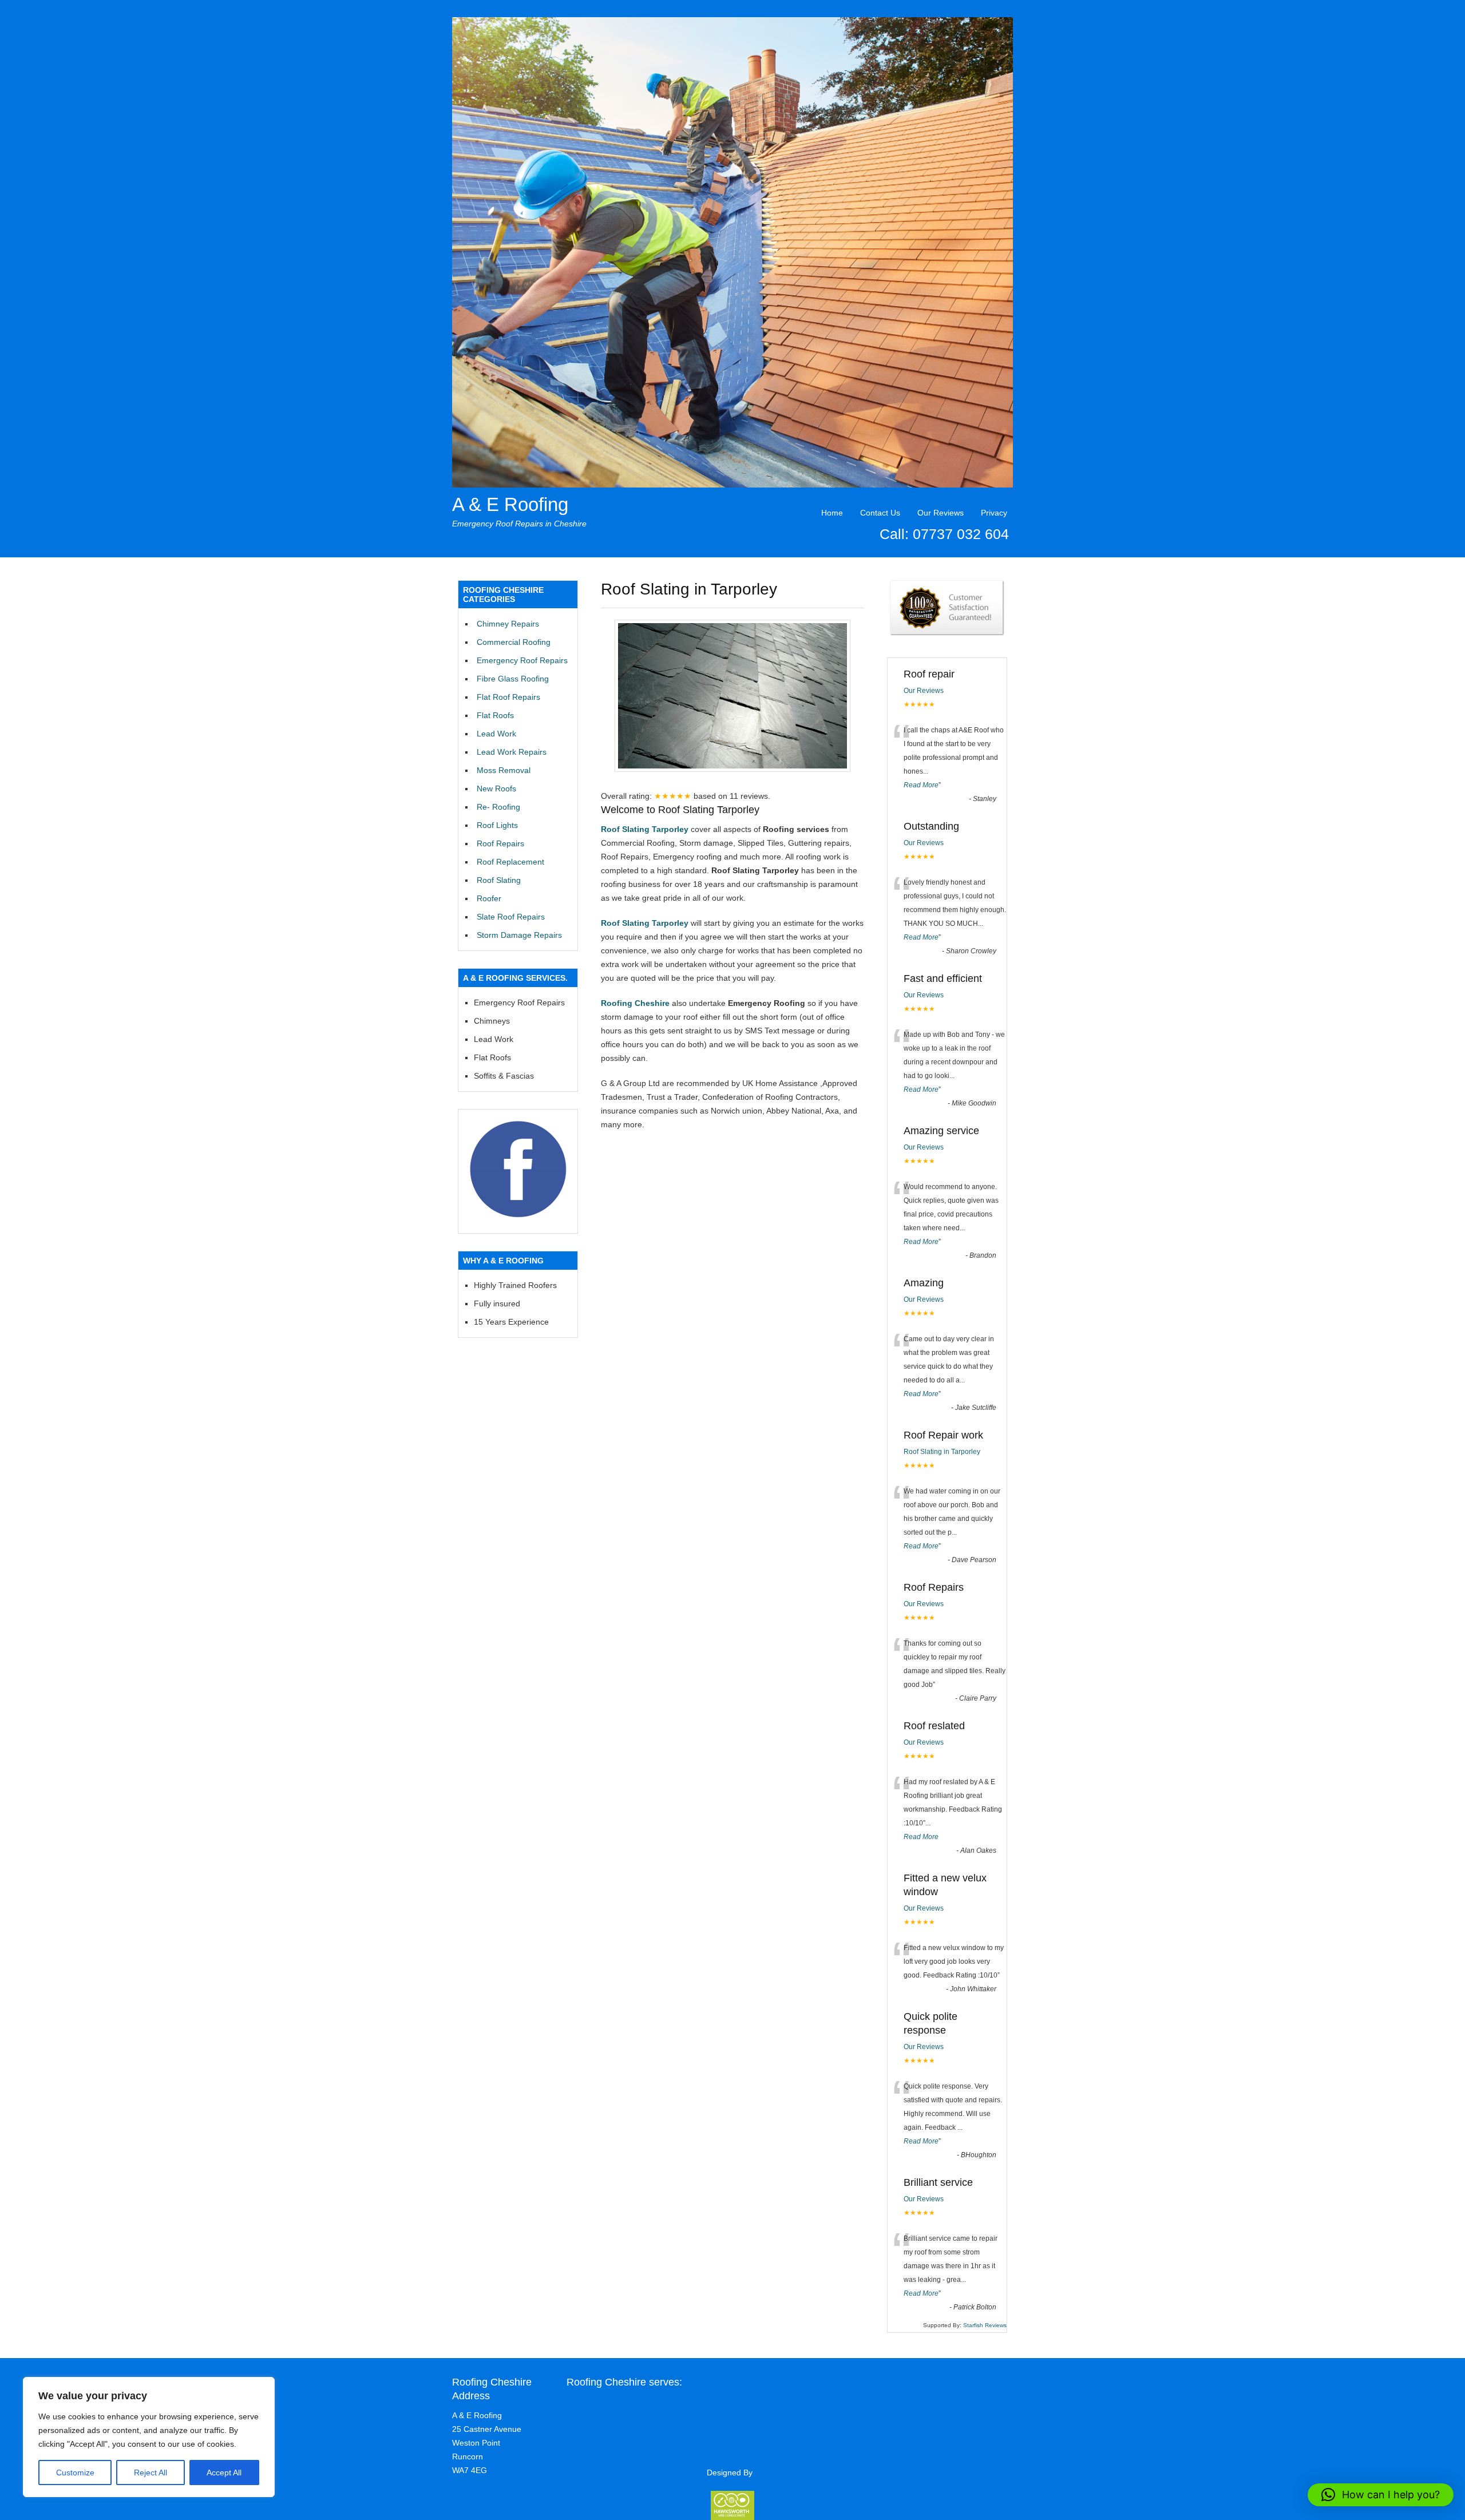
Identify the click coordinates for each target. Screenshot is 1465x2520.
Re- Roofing (498, 807)
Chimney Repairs (508, 624)
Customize (75, 2473)
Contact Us (880, 513)
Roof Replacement (510, 862)
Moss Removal (504, 770)
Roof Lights (497, 825)
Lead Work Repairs (512, 752)
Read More (921, 785)
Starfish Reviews (985, 2325)
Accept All (224, 2473)
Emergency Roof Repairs (522, 660)
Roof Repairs (500, 843)
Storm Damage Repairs (519, 935)
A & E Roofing (510, 504)
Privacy (994, 513)
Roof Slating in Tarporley (942, 1452)
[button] (1381, 2495)
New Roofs (496, 789)
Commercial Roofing (514, 642)
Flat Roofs (495, 715)
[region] (149, 2437)
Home (832, 513)
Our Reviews (941, 513)
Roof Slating (499, 880)
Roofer (489, 898)
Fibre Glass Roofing (513, 679)
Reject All (151, 2473)
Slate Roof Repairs (511, 917)
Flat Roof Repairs (508, 697)
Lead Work (496, 734)
